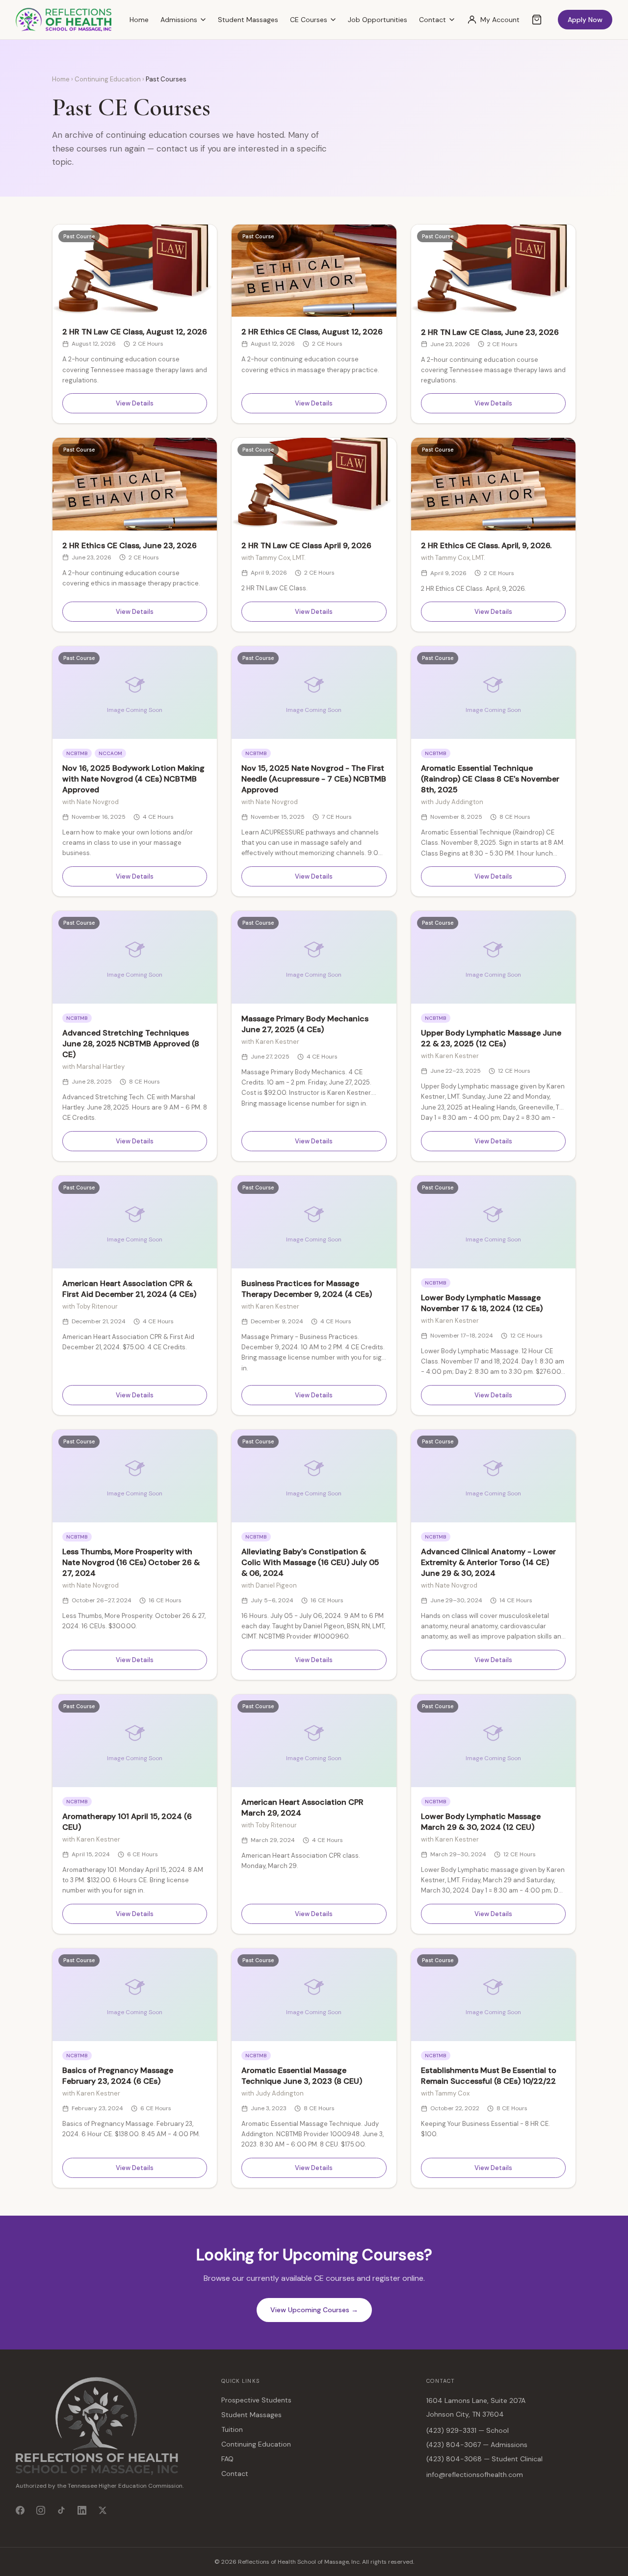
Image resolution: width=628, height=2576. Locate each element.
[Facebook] (20, 2510)
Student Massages (248, 20)
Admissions (179, 20)
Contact (432, 20)
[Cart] (537, 20)
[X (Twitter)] (103, 2510)
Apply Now (585, 20)
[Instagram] (41, 2510)
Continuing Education (108, 79)
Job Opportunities (378, 20)
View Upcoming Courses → (314, 2310)
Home (139, 20)
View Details (135, 403)
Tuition (232, 2429)
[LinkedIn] (82, 2510)
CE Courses (309, 20)
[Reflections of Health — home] (64, 20)
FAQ (227, 2459)
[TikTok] (61, 2510)
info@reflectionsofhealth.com (475, 2475)
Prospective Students (256, 2400)
